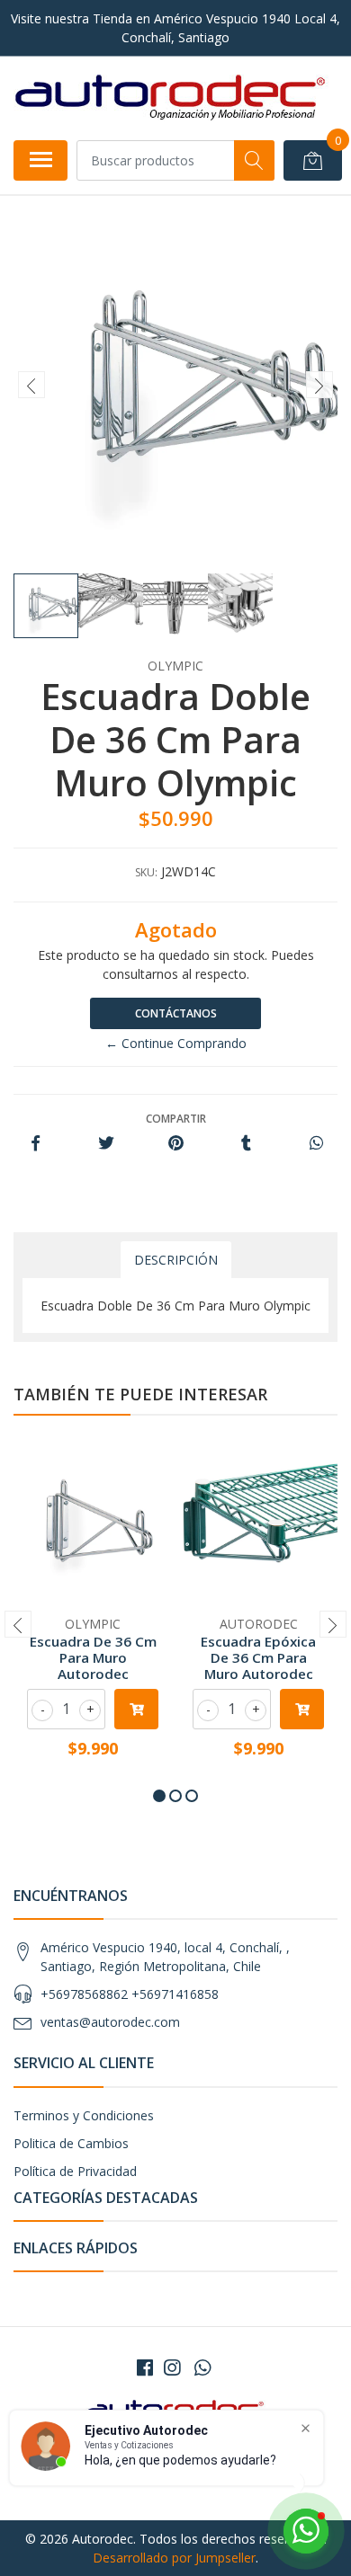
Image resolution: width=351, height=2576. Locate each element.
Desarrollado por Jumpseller (174, 2558)
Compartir (176, 1119)
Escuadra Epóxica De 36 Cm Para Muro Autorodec (258, 1657)
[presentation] (31, 385)
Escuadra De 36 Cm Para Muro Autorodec (93, 1657)
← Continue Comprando (176, 1043)
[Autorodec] (171, 98)
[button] (159, 1796)
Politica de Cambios (71, 2143)
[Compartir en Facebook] (36, 1144)
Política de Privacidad (75, 2171)
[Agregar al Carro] (136, 1709)
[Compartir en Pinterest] (176, 1144)
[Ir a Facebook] (145, 2367)
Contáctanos (176, 1013)
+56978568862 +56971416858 (130, 1994)
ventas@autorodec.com (110, 2022)
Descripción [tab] (176, 1260)
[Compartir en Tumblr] (246, 1144)
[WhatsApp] (202, 2367)
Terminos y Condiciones (84, 2115)
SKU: (146, 872)
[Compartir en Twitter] (106, 1144)
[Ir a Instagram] (172, 2367)
